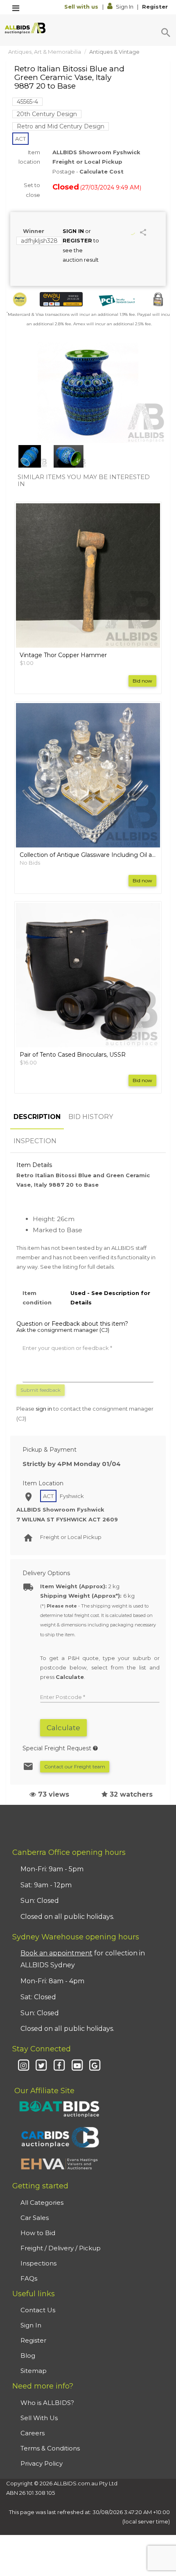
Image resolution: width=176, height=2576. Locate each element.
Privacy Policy (42, 2463)
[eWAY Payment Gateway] (61, 299)
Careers (33, 2433)
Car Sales (35, 2218)
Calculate (63, 1728)
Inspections (38, 2263)
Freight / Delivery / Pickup (61, 2248)
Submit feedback (41, 1390)
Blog (28, 2356)
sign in (44, 1409)
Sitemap (34, 2371)
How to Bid (38, 2233)
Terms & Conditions (50, 2448)
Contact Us (38, 2310)
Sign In (125, 7)
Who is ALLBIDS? (47, 2403)
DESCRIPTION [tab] (37, 1117)
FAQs (29, 2278)
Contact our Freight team (75, 1766)
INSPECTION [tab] (35, 1141)
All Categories (42, 2203)
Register (155, 7)
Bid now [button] (142, 681)
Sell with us (82, 7)
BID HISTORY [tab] (91, 1117)
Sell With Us (39, 2418)
